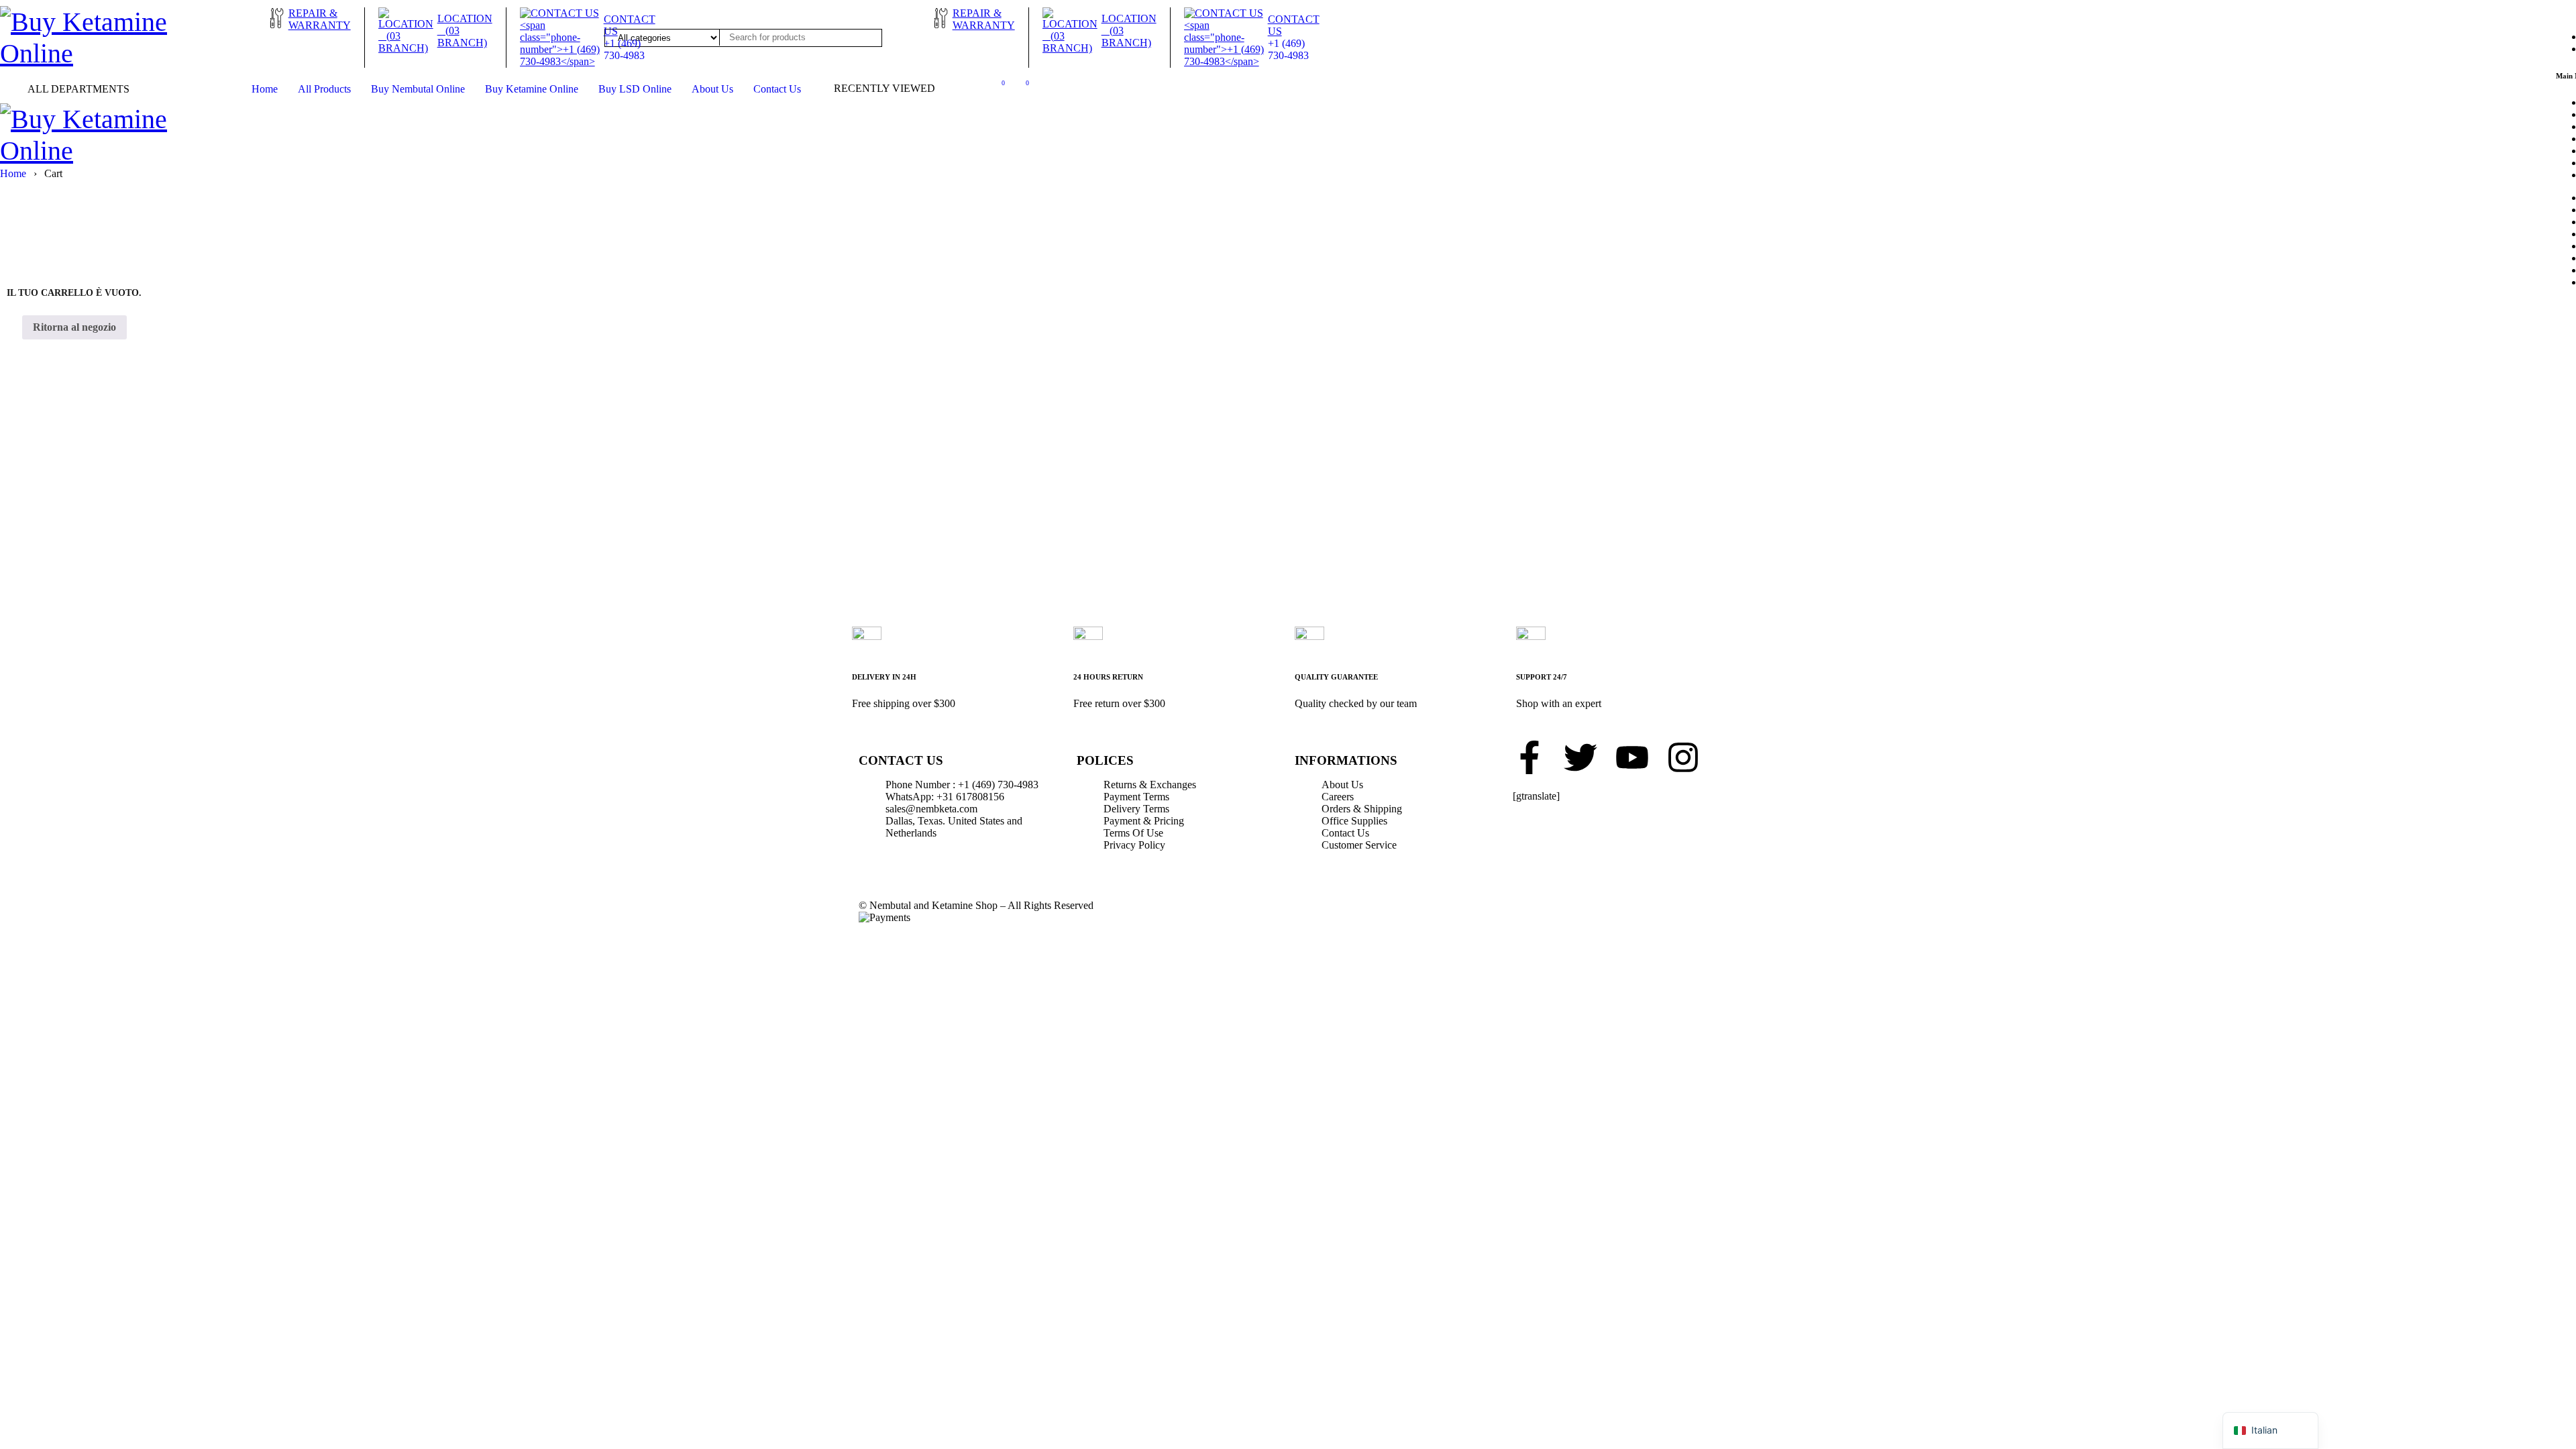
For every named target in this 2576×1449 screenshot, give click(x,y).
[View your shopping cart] (1020, 86)
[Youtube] (1632, 757)
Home (13, 173)
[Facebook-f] (1529, 757)
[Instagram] (1683, 757)
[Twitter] (1580, 757)
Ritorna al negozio (74, 327)
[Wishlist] (996, 86)
